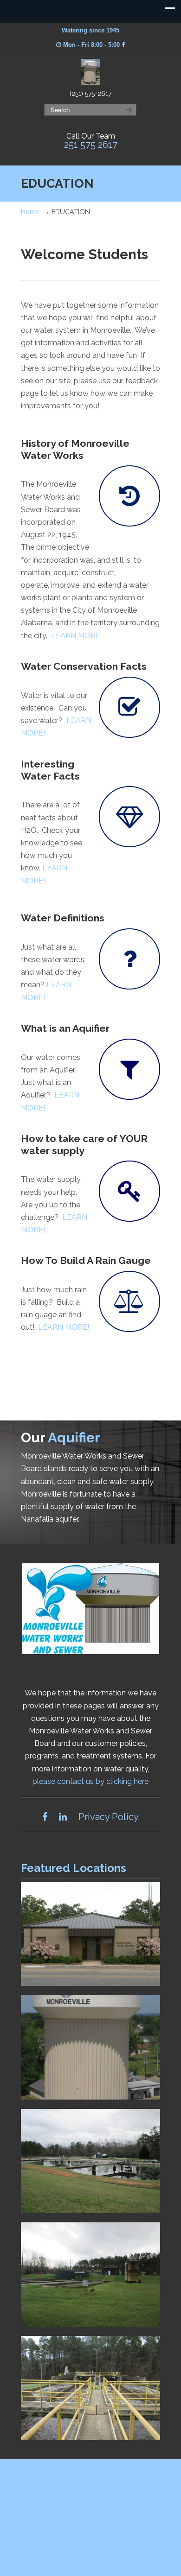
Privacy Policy (109, 1817)
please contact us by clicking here (90, 1781)
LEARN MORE (76, 636)
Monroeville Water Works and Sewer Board (90, 72)
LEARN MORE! (64, 1327)
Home (30, 212)
